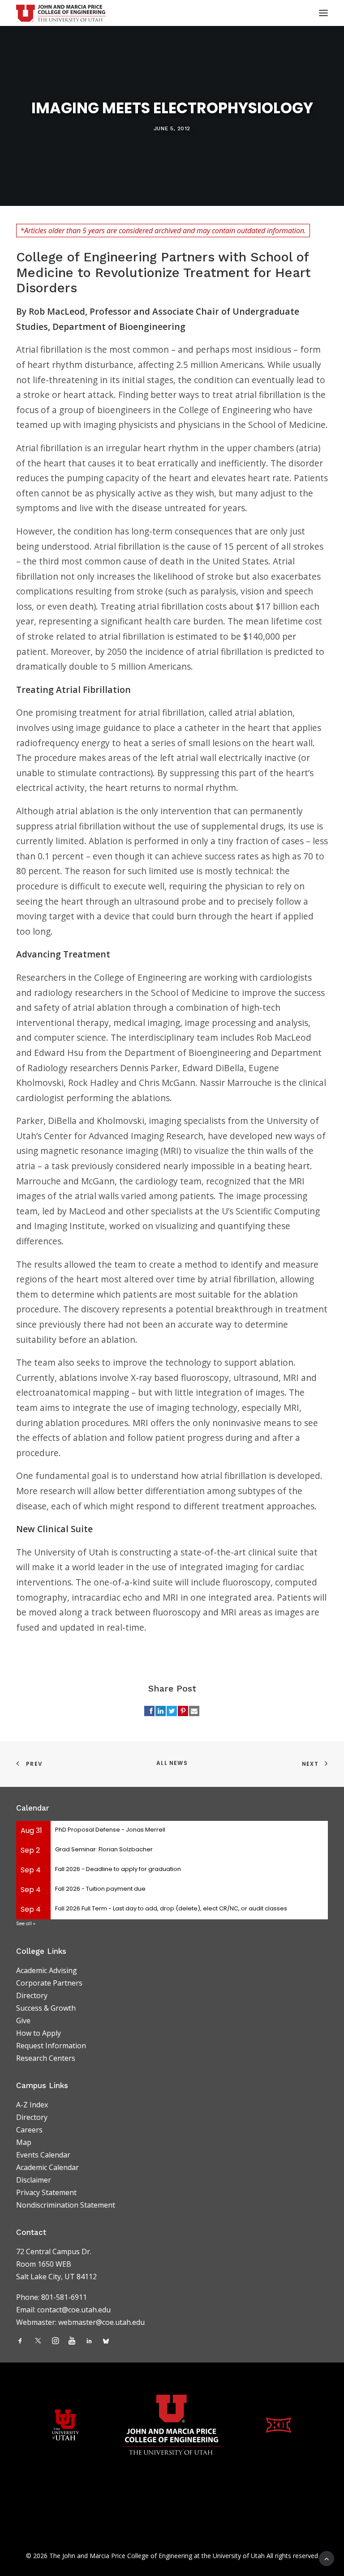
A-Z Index (32, 2105)
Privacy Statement (46, 2192)
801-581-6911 (64, 2297)
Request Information (51, 2046)
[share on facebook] (149, 1711)
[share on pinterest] (183, 1711)
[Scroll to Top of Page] (327, 2558)
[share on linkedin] (161, 1711)
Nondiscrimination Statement (66, 2205)
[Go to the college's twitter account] (38, 2341)
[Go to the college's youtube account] (72, 2341)
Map (24, 2142)
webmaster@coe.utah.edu (101, 2322)
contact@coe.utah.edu (74, 2310)
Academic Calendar (47, 2167)
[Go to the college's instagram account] (55, 2341)
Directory (32, 1995)
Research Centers (46, 2058)
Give (23, 2021)
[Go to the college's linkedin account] (89, 2341)
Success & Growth (46, 2008)
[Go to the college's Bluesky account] (106, 2341)
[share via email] (194, 1711)
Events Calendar (43, 2155)
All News (172, 1763)
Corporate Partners (49, 1983)
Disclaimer (34, 2180)
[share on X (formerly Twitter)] (172, 1711)
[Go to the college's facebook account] (20, 2341)
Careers (29, 2130)
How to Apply (39, 2033)
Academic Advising (47, 1970)
